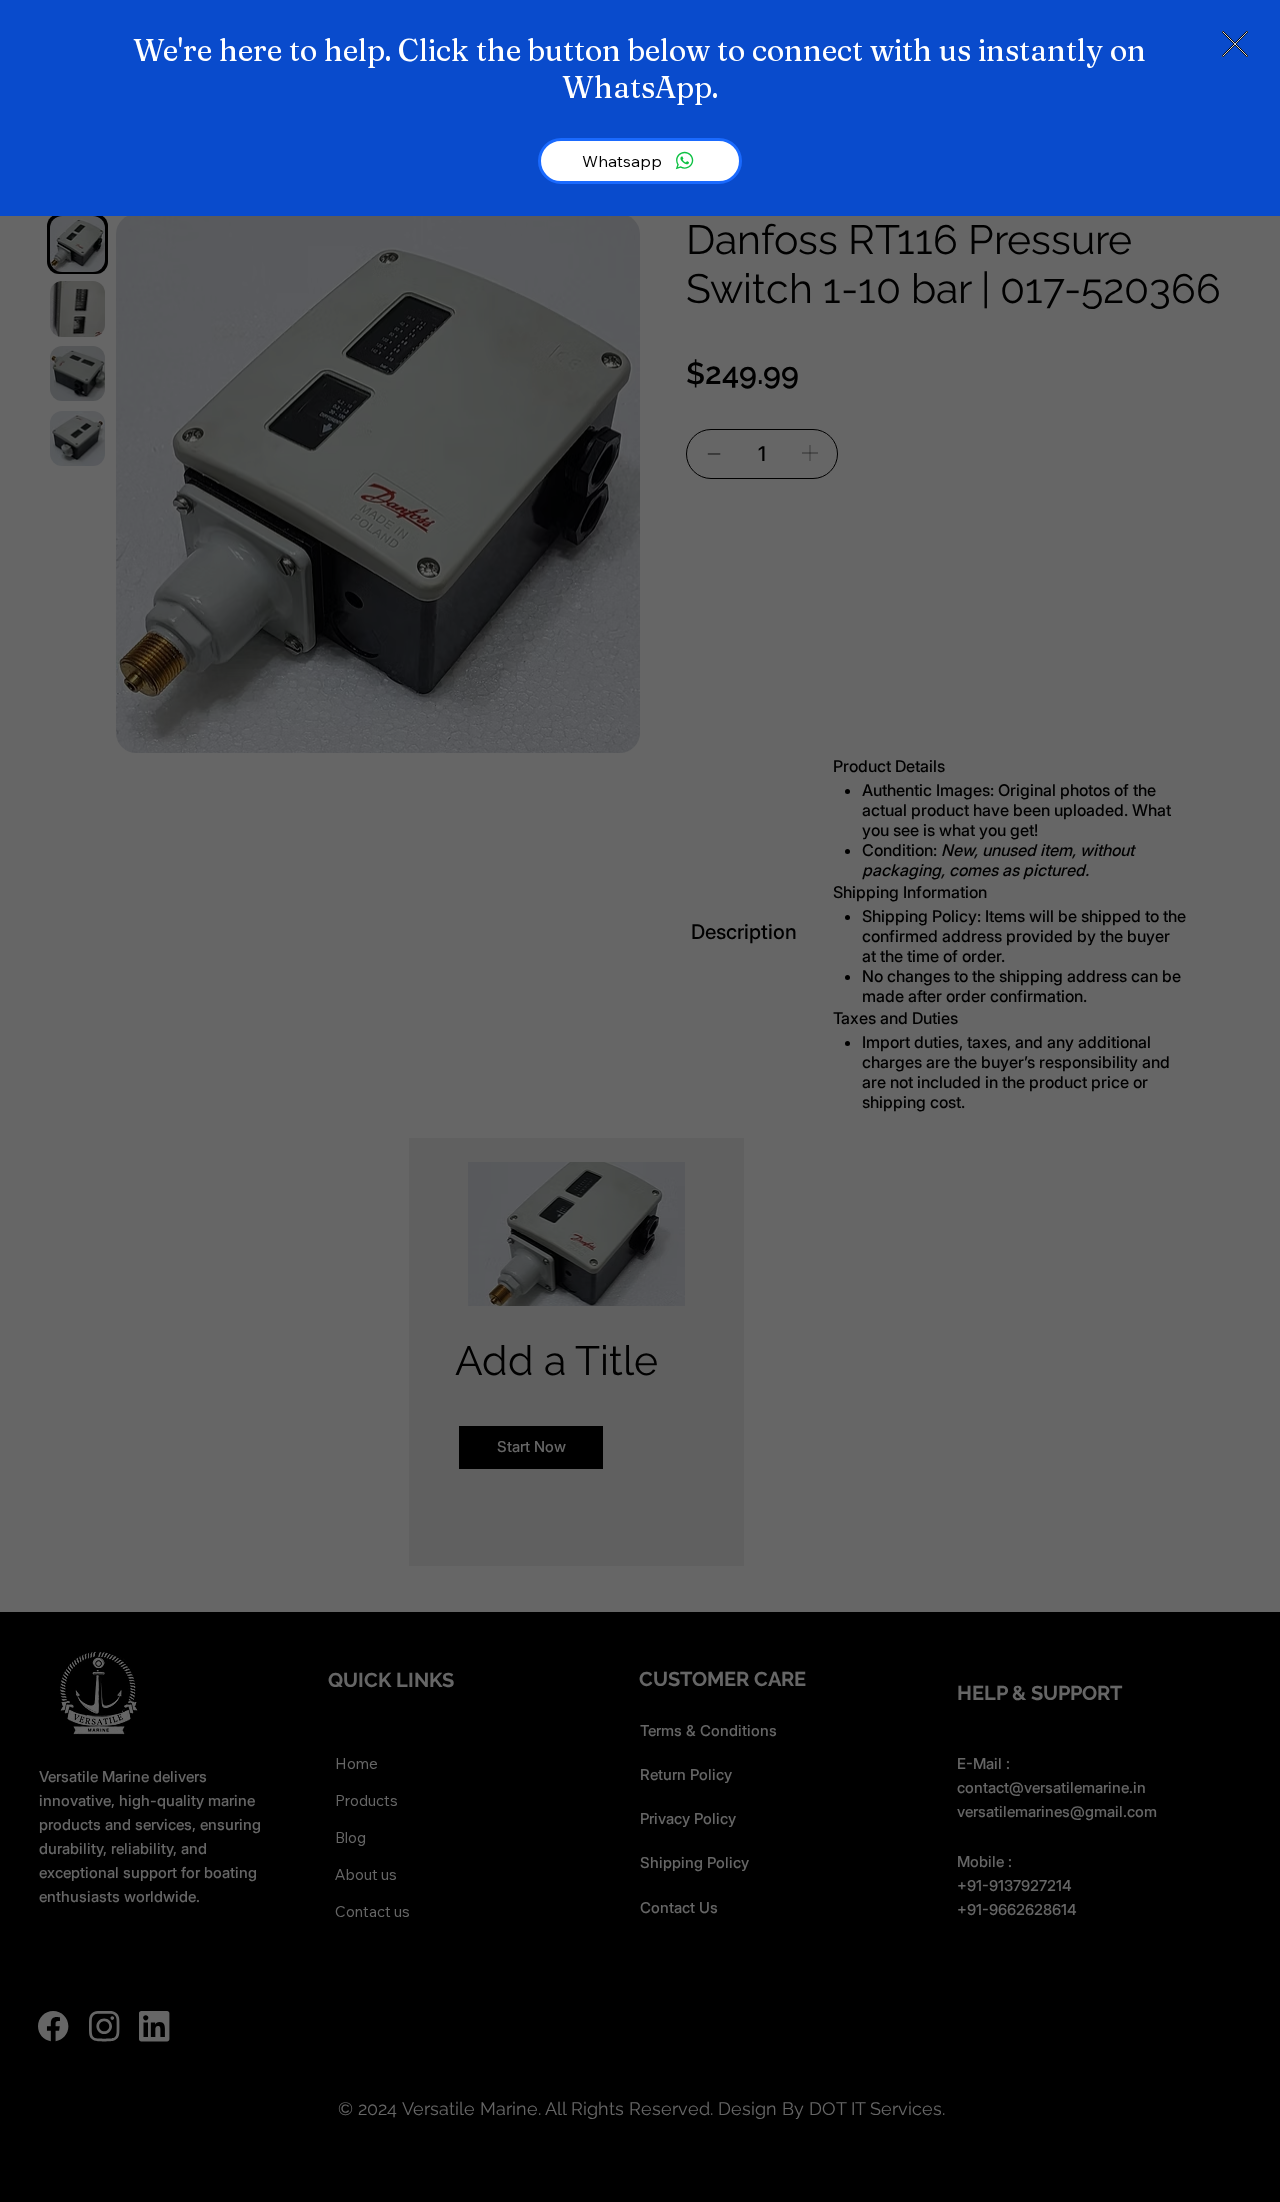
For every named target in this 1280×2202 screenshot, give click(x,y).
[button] (1235, 45)
